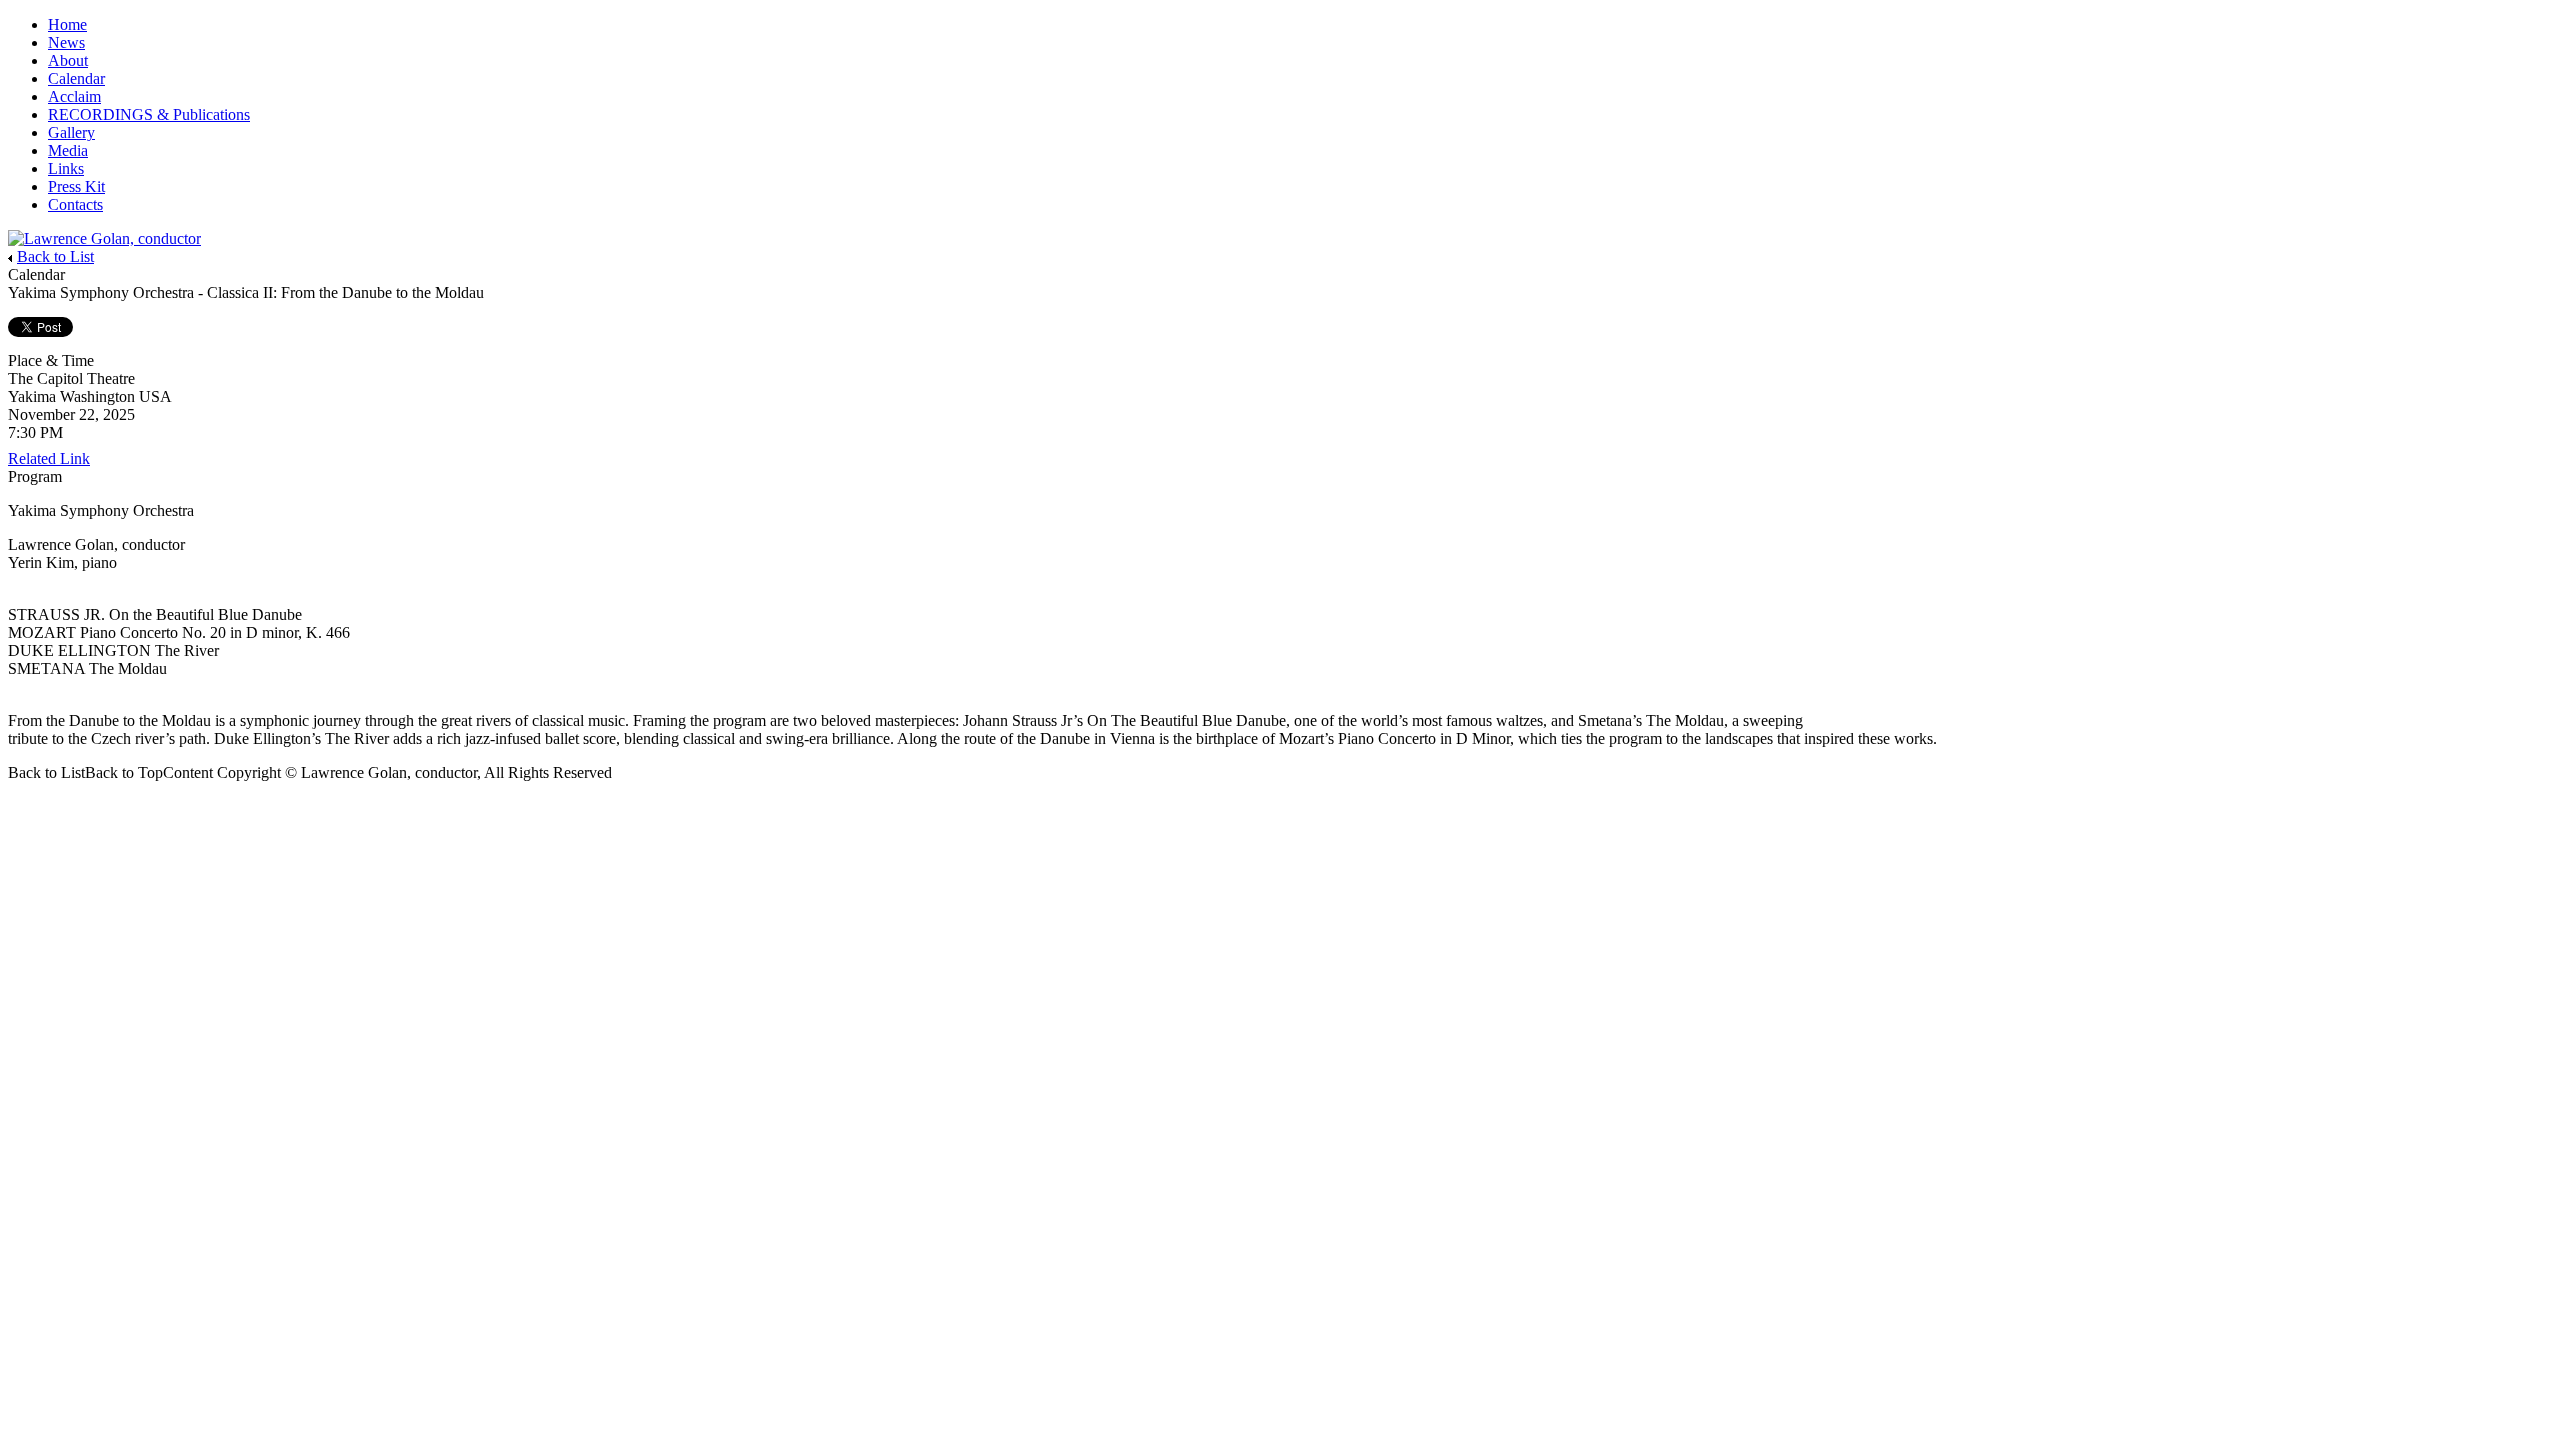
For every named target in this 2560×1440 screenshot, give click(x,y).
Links (66, 168)
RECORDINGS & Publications (149, 114)
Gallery (71, 132)
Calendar (76, 78)
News (66, 42)
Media (68, 150)
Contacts (75, 204)
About (68, 60)
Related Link (49, 458)
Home (67, 24)
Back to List (55, 256)
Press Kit (76, 186)
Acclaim (74, 96)
